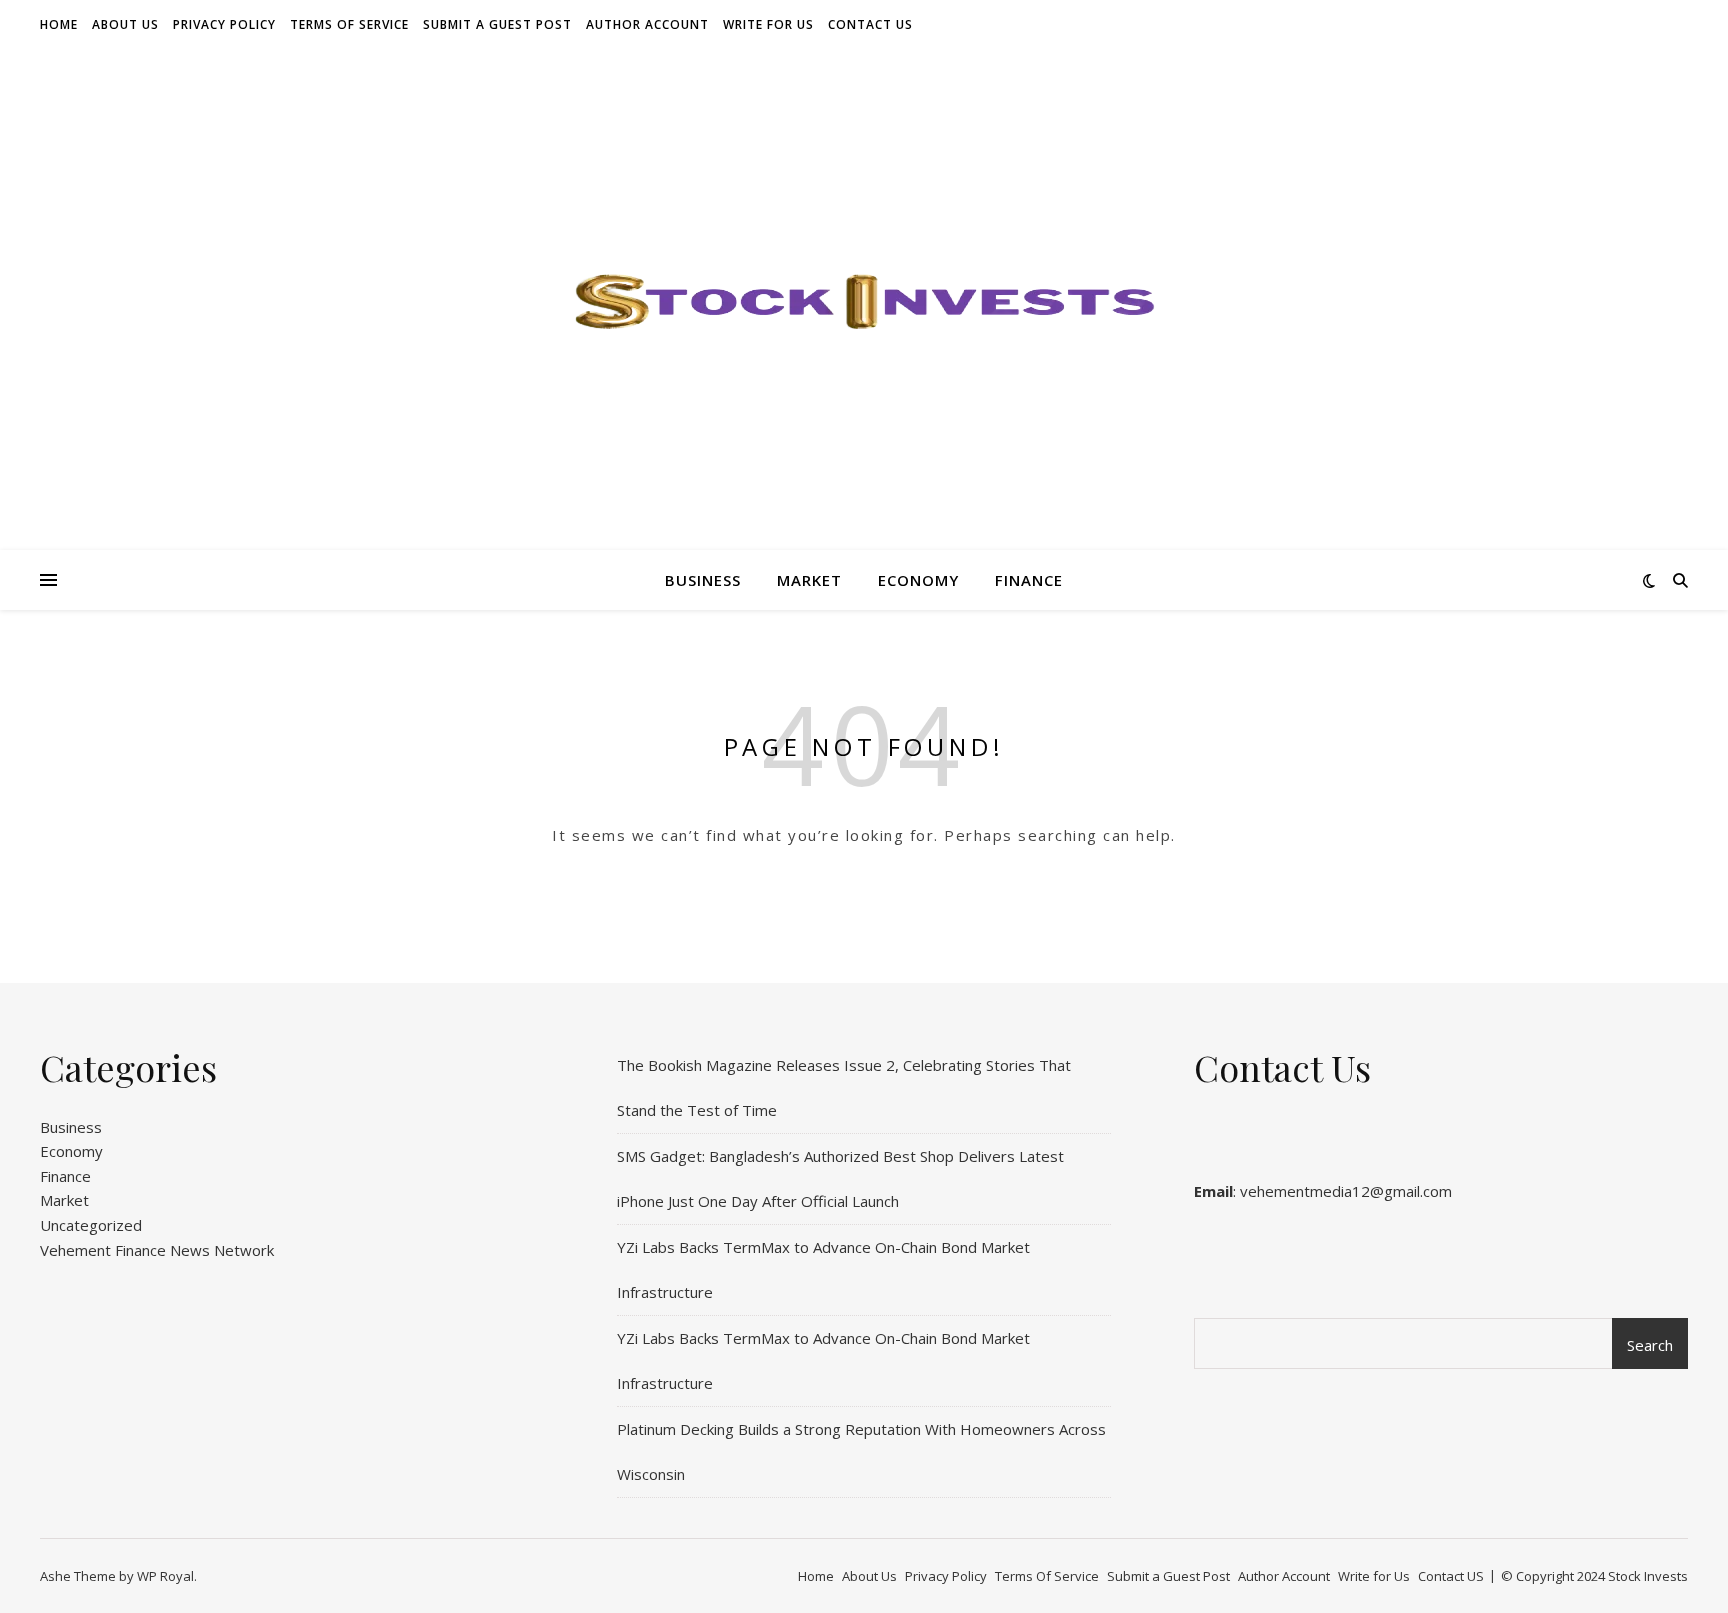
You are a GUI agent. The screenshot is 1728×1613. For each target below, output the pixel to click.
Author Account (647, 24)
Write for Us (768, 24)
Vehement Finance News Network (157, 1250)
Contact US (870, 24)
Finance (1029, 580)
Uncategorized (91, 1225)
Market (809, 580)
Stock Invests (1648, 1576)
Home (59, 24)
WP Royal (165, 1576)
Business (703, 580)
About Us (125, 24)
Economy (918, 580)
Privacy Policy (224, 24)
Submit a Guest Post (497, 24)
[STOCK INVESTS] (864, 300)
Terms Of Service (349, 24)
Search (1650, 1345)
